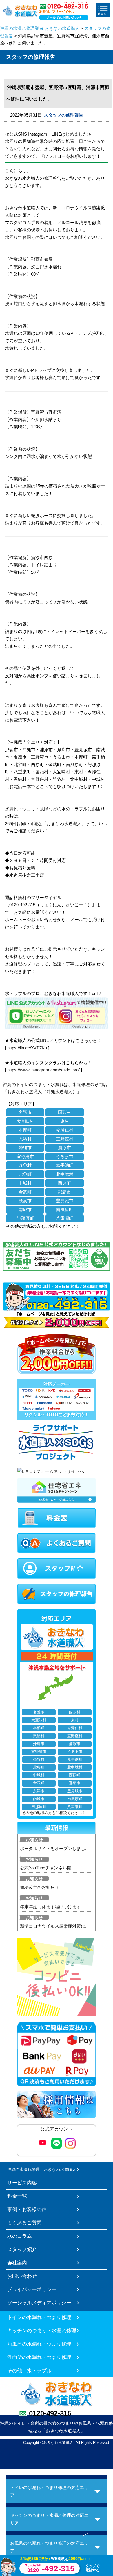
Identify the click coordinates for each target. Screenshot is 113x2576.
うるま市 (65, 1157)
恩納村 (25, 1139)
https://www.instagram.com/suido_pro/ (43, 1070)
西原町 (64, 1183)
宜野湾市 (25, 1157)
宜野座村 (65, 1139)
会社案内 (17, 2263)
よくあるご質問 (24, 2223)
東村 (65, 1121)
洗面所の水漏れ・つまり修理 (39, 2357)
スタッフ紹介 (22, 2249)
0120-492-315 (50, 2413)
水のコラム (20, 2236)
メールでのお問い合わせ (64, 17)
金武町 (25, 1192)
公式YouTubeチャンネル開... (47, 1868)
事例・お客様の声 (27, 2209)
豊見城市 (65, 1201)
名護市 (25, 1112)
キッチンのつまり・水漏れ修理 (42, 2331)
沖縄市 (25, 1148)
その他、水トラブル (29, 2371)
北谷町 (25, 1174)
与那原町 (25, 1218)
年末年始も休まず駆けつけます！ (53, 1907)
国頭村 (64, 1112)
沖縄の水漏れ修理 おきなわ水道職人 (42, 2169)
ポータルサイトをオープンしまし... (54, 1848)
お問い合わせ (22, 2276)
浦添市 (64, 1148)
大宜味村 (25, 1121)
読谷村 (25, 1165)
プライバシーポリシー (32, 2289)
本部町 (25, 1130)
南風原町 (65, 1210)
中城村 (25, 1183)
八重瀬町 (65, 1218)
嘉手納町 (65, 1165)
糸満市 (25, 1201)
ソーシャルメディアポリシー (39, 2303)
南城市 (25, 1210)
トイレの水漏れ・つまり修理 (39, 2317)
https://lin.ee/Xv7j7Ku (27, 1048)
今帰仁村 (65, 1130)
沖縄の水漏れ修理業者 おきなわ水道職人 (40, 28)
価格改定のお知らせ (40, 1887)
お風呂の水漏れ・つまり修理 (39, 2344)
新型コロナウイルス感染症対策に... (54, 1926)
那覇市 (64, 1192)
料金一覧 (17, 2196)
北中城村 (65, 1174)
